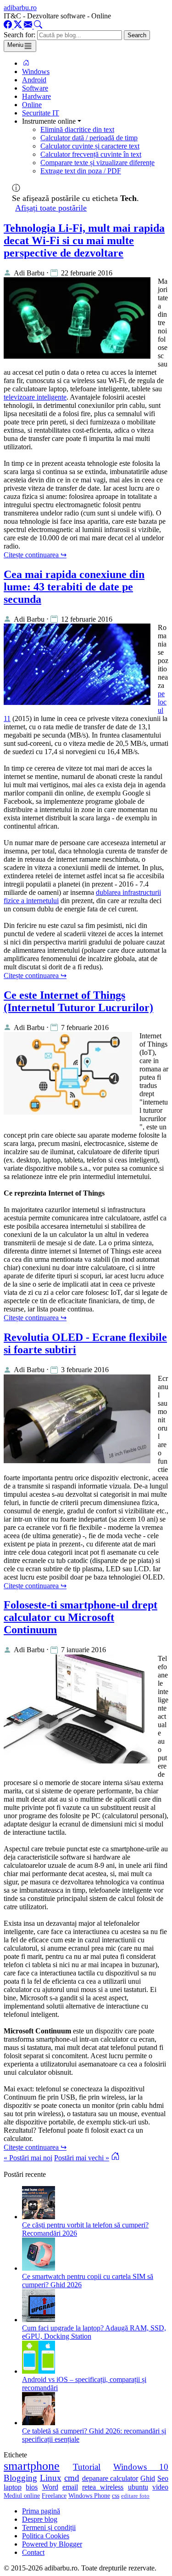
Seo (163, 2478)
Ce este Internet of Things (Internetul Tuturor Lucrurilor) (78, 1001)
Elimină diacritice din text (77, 129)
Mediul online (22, 2496)
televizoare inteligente (35, 397)
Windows (36, 72)
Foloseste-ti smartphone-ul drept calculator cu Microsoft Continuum (80, 1617)
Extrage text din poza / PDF (81, 171)
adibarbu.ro (20, 8)
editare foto (135, 2496)
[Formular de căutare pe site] (38, 26)
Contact (33, 2552)
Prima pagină (41, 2511)
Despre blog (40, 2519)
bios (32, 2487)
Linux (51, 2478)
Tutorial (87, 2467)
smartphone (32, 2466)
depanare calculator (110, 2478)
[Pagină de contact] (29, 26)
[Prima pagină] (26, 63)
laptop (13, 2487)
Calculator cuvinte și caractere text (90, 146)
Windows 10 (141, 2467)
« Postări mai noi (28, 2158)
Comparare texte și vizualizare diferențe (97, 163)
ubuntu (138, 2487)
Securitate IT (41, 113)
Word (50, 2487)
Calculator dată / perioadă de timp (89, 138)
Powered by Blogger (52, 2544)
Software (35, 88)
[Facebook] (9, 26)
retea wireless (103, 2487)
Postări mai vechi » (82, 2158)
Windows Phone (89, 2496)
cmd (72, 2478)
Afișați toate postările (51, 208)
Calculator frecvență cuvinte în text (91, 154)
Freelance (54, 2496)
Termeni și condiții (49, 2527)
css (116, 2496)
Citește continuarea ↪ (35, 555)
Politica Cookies (46, 2536)
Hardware (36, 96)
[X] (19, 26)
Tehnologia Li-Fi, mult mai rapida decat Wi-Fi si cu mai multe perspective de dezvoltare (84, 240)
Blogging (20, 2478)
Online (32, 105)
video (160, 2487)
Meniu (15, 45)
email (70, 2487)
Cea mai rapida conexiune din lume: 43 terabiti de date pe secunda (74, 587)
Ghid (148, 2478)
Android (34, 80)
